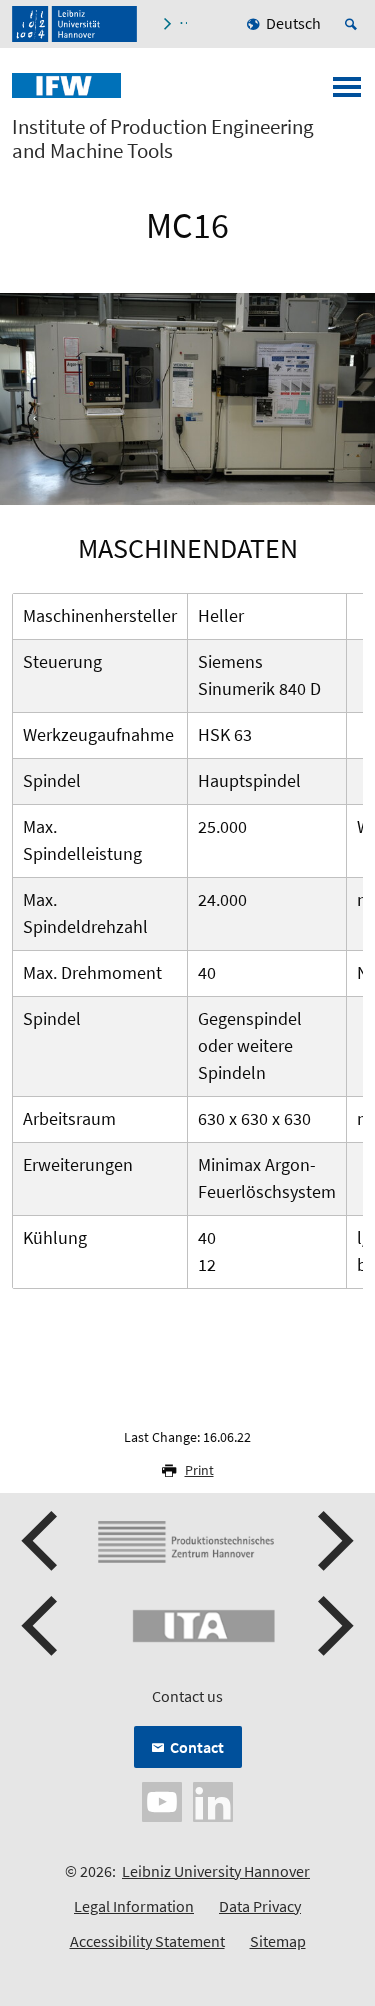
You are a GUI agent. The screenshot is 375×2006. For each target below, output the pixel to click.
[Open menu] (347, 93)
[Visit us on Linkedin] (213, 1800)
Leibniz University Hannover (216, 1871)
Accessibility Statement (147, 1941)
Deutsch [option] (293, 23)
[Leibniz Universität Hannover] (74, 24)
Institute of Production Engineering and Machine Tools (163, 139)
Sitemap (278, 1941)
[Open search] (354, 24)
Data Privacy (260, 1906)
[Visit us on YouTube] (162, 1800)
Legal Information (134, 1906)
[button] (42, 1541)
